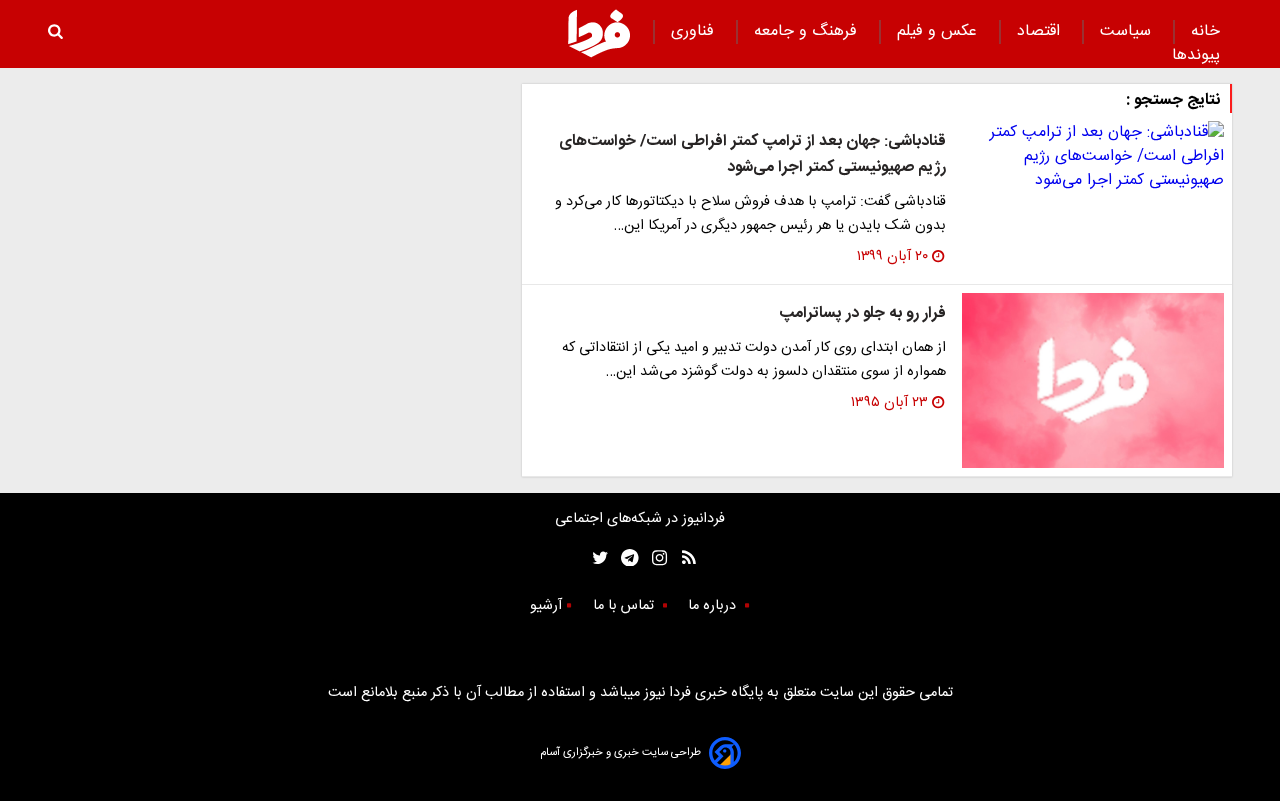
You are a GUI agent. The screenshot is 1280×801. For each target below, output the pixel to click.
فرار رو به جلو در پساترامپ (862, 313)
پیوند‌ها (1196, 55)
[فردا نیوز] (599, 33)
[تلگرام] (623, 557)
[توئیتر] (596, 557)
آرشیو (546, 606)
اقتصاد (1041, 31)
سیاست (1128, 31)
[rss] (682, 557)
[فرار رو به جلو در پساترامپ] (1093, 380)
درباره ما (714, 606)
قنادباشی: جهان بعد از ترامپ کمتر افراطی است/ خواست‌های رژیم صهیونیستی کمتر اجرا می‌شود (752, 154)
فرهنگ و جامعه (808, 31)
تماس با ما (625, 606)
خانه (1205, 31)
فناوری (695, 31)
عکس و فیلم (939, 31)
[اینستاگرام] (654, 557)
